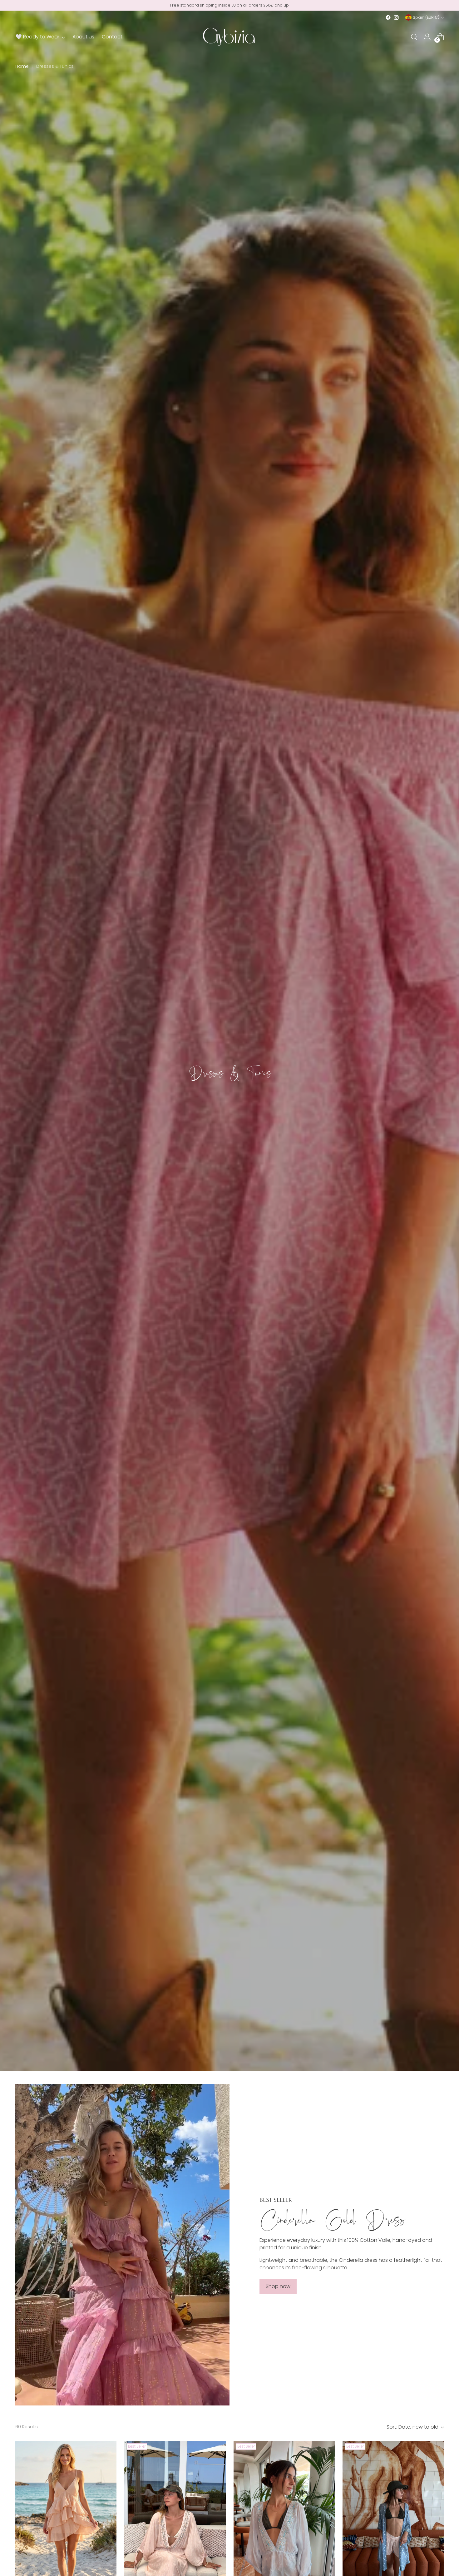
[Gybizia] (230, 37)
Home (22, 66)
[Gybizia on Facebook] (388, 17)
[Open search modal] (414, 37)
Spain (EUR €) (426, 17)
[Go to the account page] (427, 37)
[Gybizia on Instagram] (396, 17)
